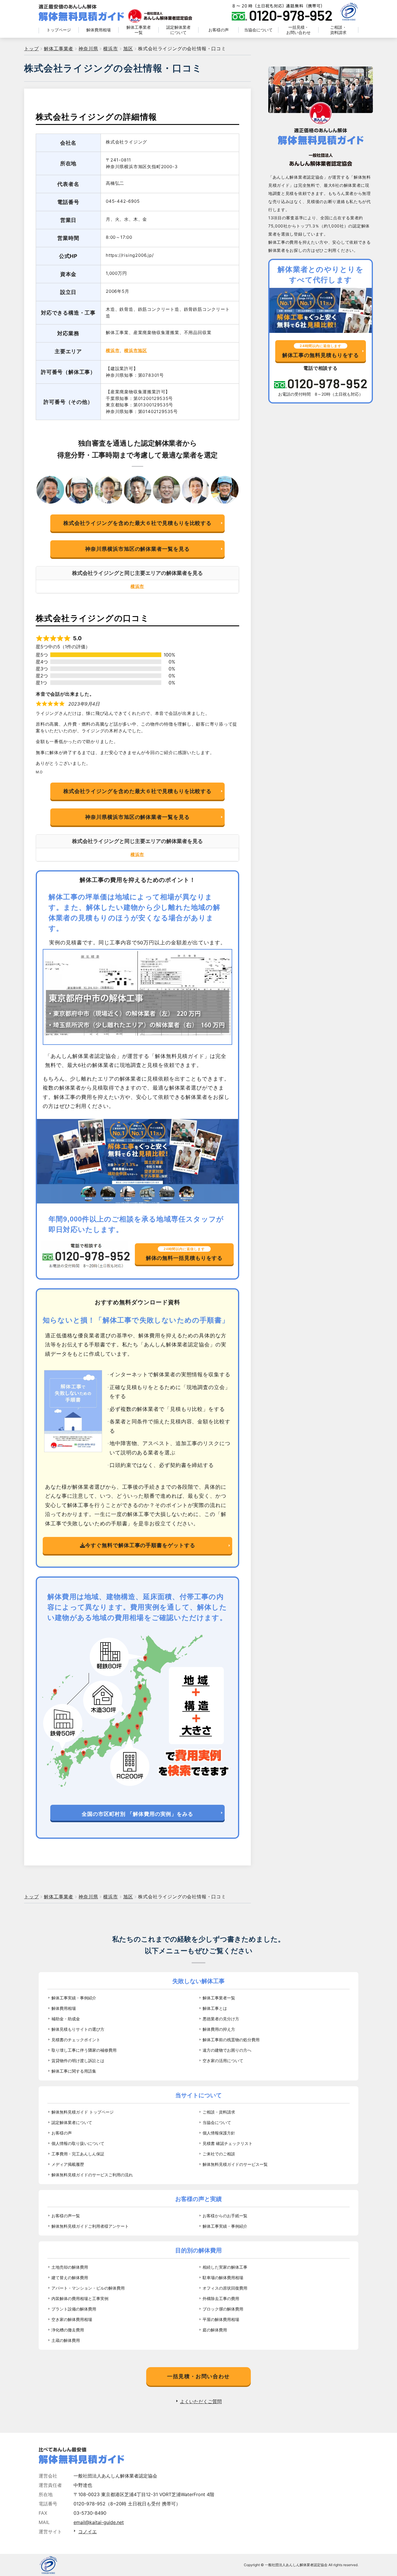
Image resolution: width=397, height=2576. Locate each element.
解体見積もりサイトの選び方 (78, 2029)
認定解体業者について (178, 30)
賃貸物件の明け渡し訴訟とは (78, 2061)
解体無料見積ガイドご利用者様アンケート (90, 2226)
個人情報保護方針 (219, 2133)
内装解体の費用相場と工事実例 (80, 2298)
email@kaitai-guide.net (99, 2522)
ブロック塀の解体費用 (223, 2309)
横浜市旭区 (136, 350)
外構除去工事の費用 (221, 2298)
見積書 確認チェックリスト (228, 2143)
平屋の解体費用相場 (221, 2319)
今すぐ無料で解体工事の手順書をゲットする (140, 1545)
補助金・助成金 (66, 2019)
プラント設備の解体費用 (74, 2309)
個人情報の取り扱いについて (78, 2143)
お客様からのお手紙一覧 (225, 2216)
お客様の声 (219, 30)
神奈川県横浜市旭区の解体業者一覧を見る (137, 549)
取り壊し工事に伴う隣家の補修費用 (84, 2050)
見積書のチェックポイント (76, 2040)
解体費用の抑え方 (219, 2029)
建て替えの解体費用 (70, 2278)
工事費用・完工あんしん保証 (78, 2154)
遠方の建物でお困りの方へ (227, 2050)
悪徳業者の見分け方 (221, 2019)
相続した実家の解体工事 (225, 2267)
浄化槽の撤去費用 (68, 2330)
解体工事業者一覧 (139, 30)
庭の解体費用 (215, 2330)
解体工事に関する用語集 (74, 2071)
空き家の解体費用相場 (72, 2319)
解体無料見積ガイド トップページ (83, 2112)
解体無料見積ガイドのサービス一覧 (235, 2164)
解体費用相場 (99, 30)
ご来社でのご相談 (219, 2154)
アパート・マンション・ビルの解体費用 (88, 2288)
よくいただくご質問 (201, 2401)
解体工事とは (215, 2008)
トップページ (59, 30)
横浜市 (113, 350)
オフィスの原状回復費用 (225, 2288)
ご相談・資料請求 (338, 30)
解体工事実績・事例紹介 (74, 1998)
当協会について (258, 30)
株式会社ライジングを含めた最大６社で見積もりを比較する (137, 523)
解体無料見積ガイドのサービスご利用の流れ (92, 2175)
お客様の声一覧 (66, 2216)
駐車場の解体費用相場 (223, 2278)
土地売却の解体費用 (70, 2267)
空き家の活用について (223, 2061)
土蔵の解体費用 (66, 2340)
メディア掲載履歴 (68, 2164)
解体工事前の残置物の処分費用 (231, 2040)
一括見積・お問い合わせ (298, 30)
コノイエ (87, 2532)
